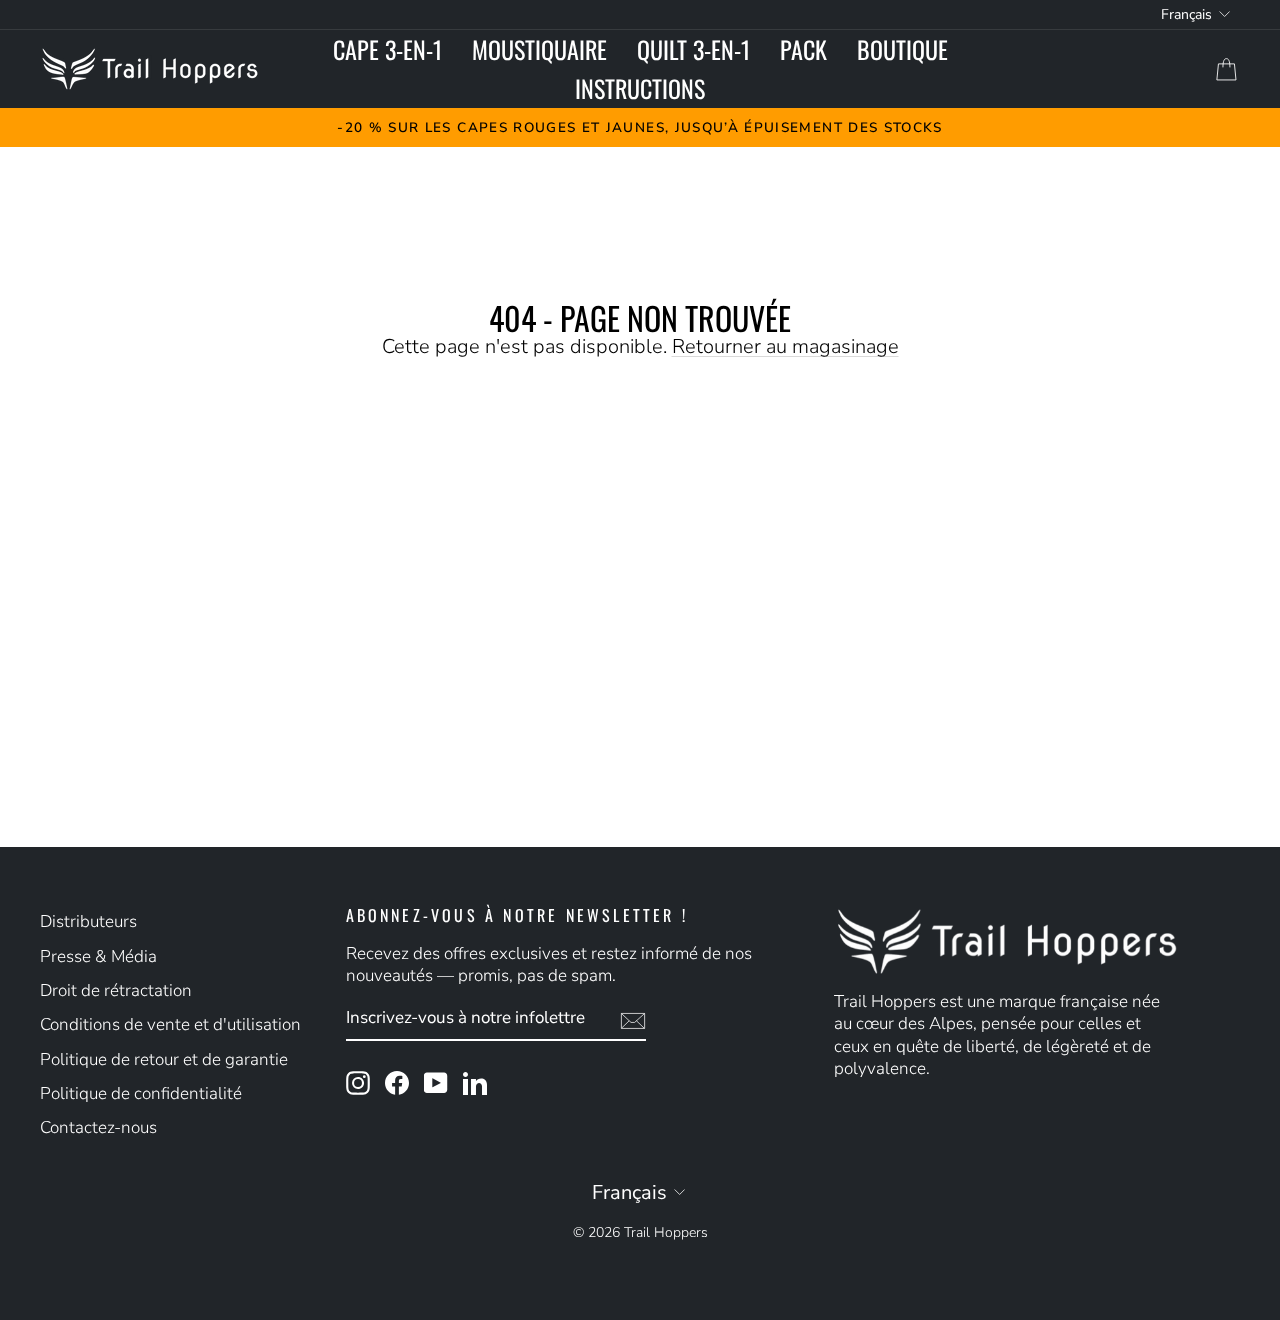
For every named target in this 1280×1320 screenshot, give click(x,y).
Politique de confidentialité (141, 1093)
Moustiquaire (539, 49)
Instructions (640, 88)
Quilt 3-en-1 (693, 49)
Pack (803, 49)
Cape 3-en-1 (387, 49)
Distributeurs (88, 921)
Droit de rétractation (116, 990)
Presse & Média (98, 956)
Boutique (902, 49)
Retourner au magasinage (785, 346)
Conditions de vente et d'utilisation (170, 1024)
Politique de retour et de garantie (164, 1059)
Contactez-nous (98, 1127)
